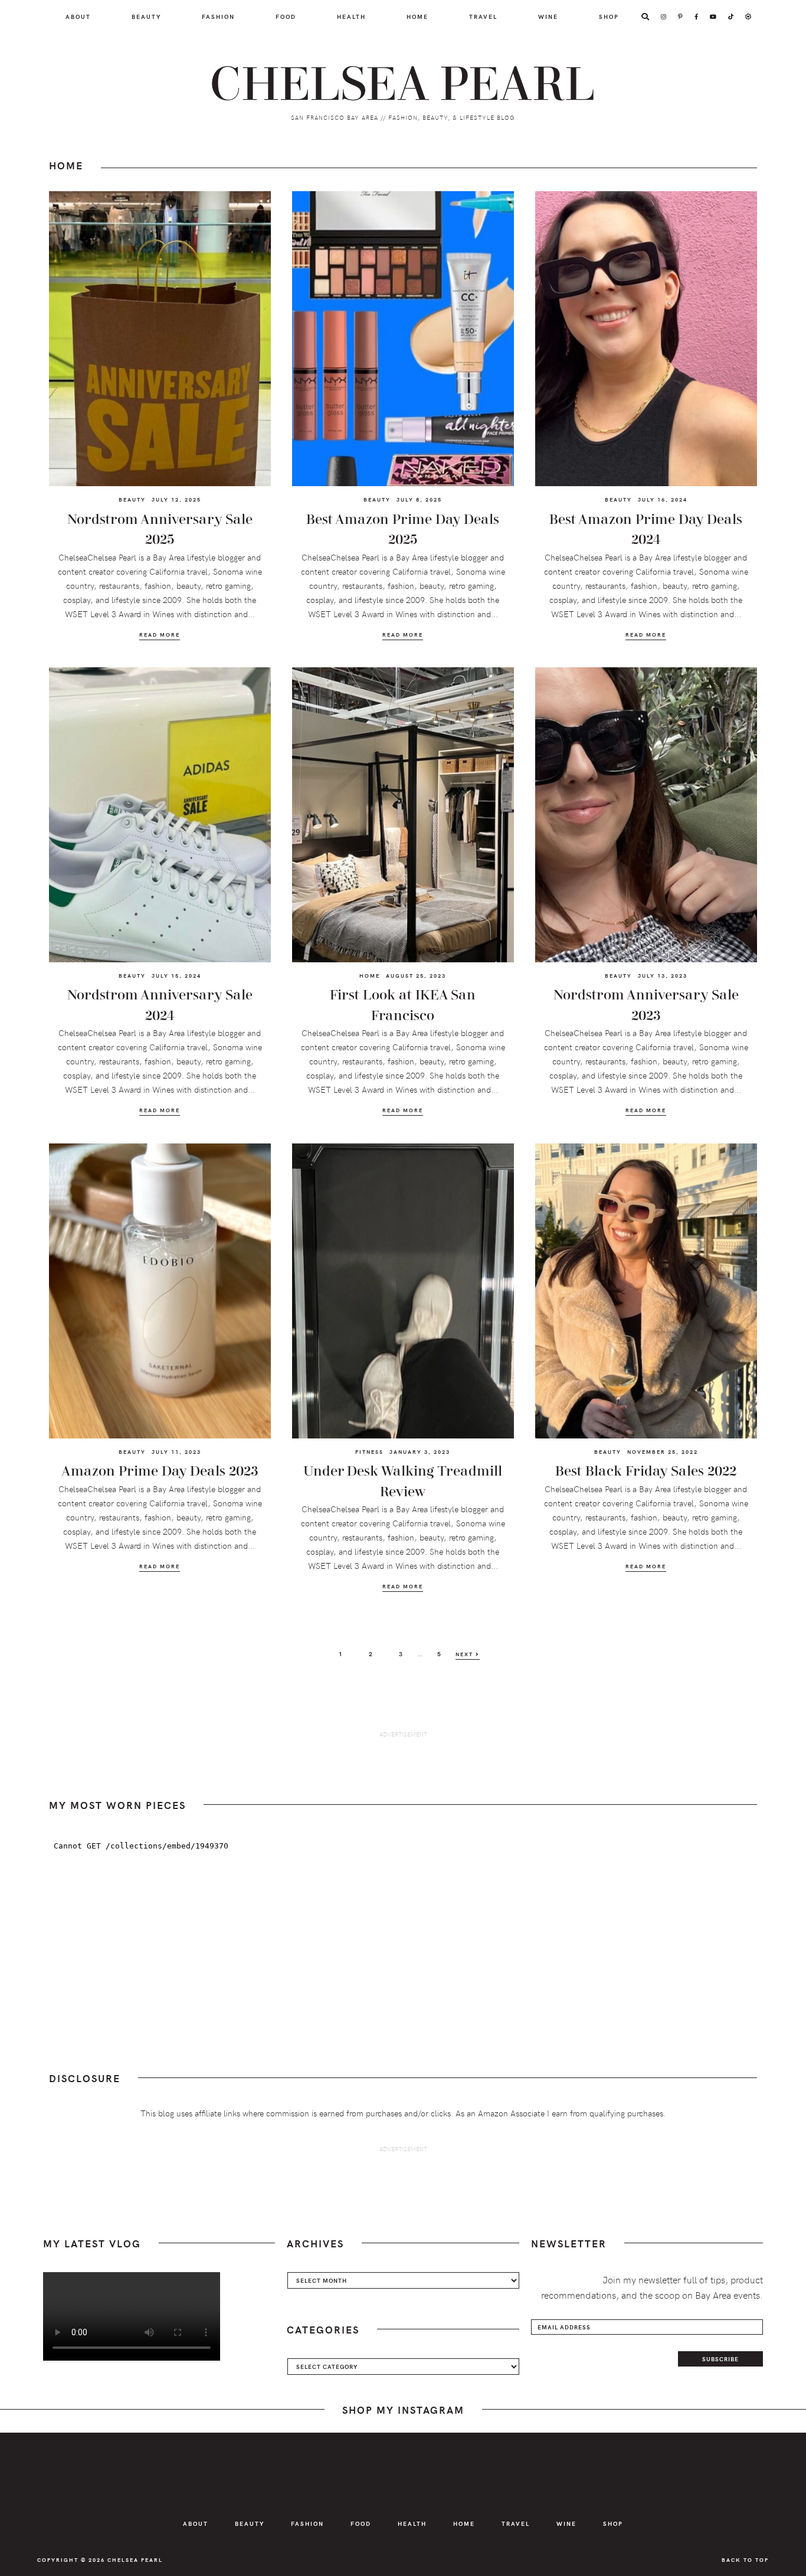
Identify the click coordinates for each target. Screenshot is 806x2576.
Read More (160, 635)
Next (466, 1654)
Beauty (132, 499)
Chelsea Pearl (403, 85)
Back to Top (745, 2559)
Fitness (369, 1451)
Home (370, 975)
